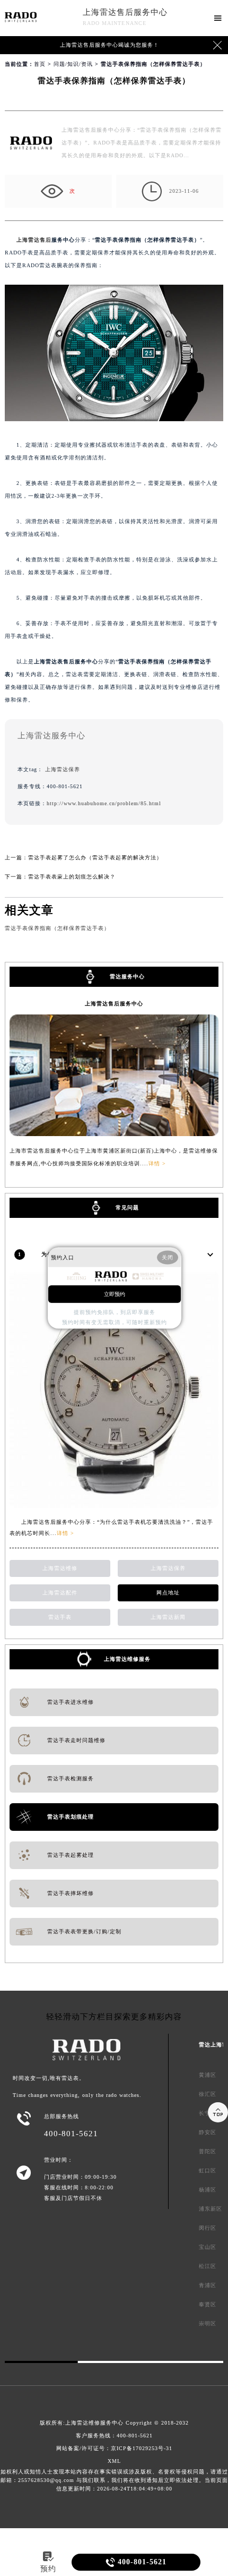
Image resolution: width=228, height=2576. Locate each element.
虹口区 (208, 2170)
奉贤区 (208, 2304)
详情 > (157, 1163)
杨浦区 (208, 2190)
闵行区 (208, 2228)
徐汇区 (208, 2094)
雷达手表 (60, 1617)
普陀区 (208, 2151)
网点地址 (168, 1593)
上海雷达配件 (60, 1593)
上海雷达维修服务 (127, 1659)
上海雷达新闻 (168, 1617)
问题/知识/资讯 (73, 64)
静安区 (208, 2132)
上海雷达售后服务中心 (125, 12)
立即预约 (115, 1294)
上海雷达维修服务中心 (94, 2423)
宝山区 (208, 2247)
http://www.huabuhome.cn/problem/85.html (104, 803)
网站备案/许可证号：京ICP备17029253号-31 (114, 2448)
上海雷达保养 (63, 769)
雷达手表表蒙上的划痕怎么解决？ (72, 877)
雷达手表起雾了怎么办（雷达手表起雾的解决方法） (95, 858)
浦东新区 (211, 2209)
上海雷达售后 (34, 240)
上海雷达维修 (60, 1568)
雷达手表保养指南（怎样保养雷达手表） (57, 928)
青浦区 (208, 2285)
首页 (40, 64)
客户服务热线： (114, 2436)
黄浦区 (208, 2075)
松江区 (208, 2266)
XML (114, 2461)
